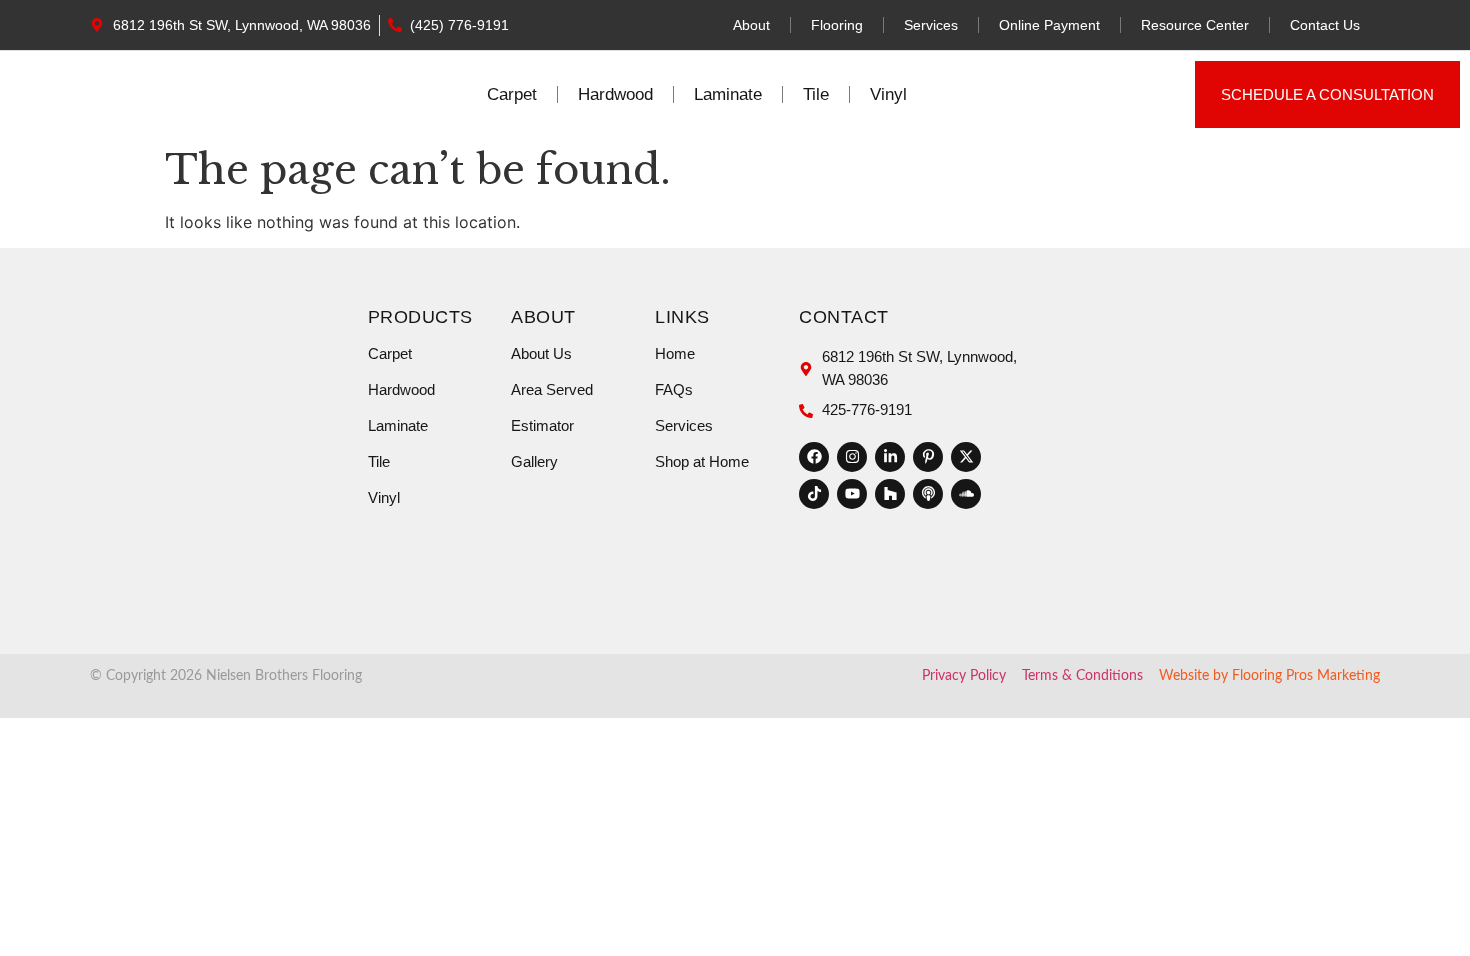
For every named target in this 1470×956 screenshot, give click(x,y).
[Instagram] (852, 457)
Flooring (837, 25)
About (751, 25)
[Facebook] (814, 457)
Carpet (512, 94)
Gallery (534, 461)
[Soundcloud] (966, 494)
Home (675, 353)
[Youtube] (852, 494)
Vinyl (888, 94)
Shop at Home (702, 461)
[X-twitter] (966, 457)
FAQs (674, 389)
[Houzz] (890, 494)
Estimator (542, 425)
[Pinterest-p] (928, 457)
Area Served (552, 389)
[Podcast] (928, 494)
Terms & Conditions (1082, 676)
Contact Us (1325, 25)
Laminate (728, 94)
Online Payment (1049, 25)
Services (931, 25)
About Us (541, 353)
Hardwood (615, 94)
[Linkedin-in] (890, 457)
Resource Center (1195, 25)
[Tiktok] (814, 494)
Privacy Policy (964, 676)
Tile (816, 94)
